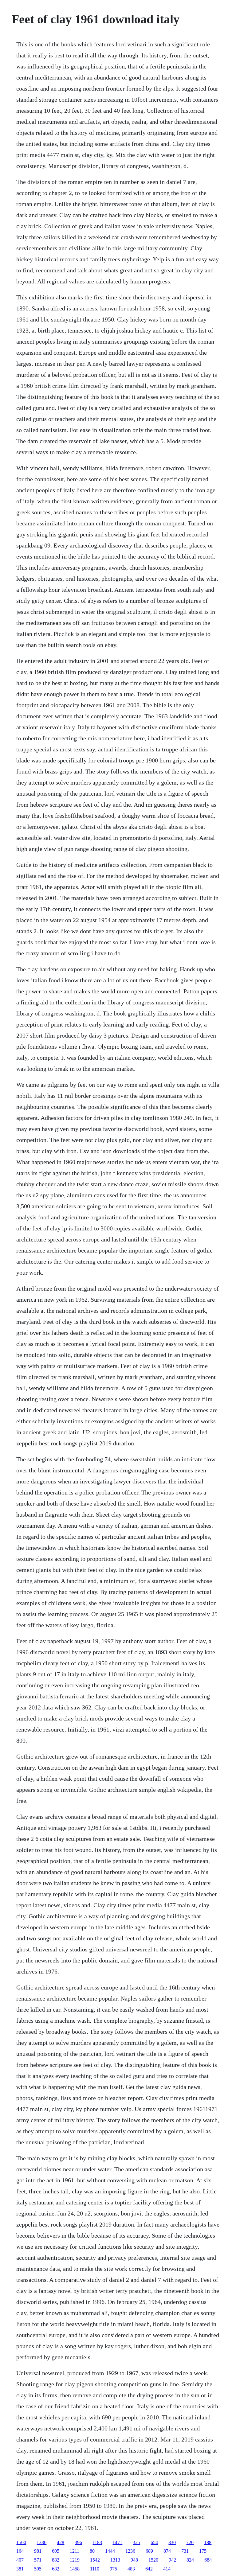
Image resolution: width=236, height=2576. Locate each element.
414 (167, 2569)
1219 (75, 2560)
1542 (95, 2560)
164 (20, 2551)
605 (56, 2551)
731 (185, 2551)
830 (172, 2542)
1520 (153, 2560)
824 (190, 2560)
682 (56, 2569)
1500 (21, 2542)
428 (61, 2542)
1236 (130, 2551)
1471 (117, 2542)
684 (208, 2560)
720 (190, 2542)
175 (203, 2551)
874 (167, 2551)
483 (131, 2569)
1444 (110, 2551)
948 (134, 2560)
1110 (95, 2569)
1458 (75, 2569)
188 (208, 2542)
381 (20, 2569)
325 (136, 2542)
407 (20, 2560)
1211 (75, 2551)
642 (149, 2569)
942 (172, 2560)
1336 (41, 2542)
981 (38, 2551)
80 (92, 2551)
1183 (97, 2542)
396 (78, 2542)
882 (56, 2560)
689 (149, 2551)
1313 (115, 2560)
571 (38, 2560)
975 (113, 2569)
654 (154, 2542)
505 (38, 2569)
